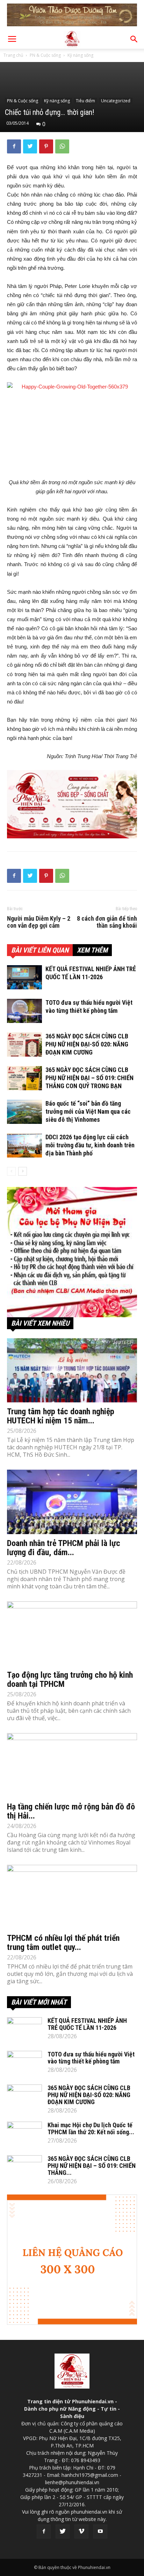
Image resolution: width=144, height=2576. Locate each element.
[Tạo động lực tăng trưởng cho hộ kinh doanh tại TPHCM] (72, 1634)
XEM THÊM (92, 950)
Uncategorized (116, 101)
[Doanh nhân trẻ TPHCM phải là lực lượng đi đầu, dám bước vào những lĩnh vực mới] (72, 1502)
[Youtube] (100, 2532)
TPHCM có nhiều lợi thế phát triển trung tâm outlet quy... (63, 1943)
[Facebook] (44, 2532)
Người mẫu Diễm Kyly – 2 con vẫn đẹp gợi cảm (39, 922)
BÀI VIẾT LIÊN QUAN (40, 950)
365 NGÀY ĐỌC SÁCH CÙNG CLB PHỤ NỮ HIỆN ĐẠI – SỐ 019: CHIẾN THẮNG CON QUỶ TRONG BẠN (89, 1078)
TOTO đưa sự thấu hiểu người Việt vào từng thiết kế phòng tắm (91, 2058)
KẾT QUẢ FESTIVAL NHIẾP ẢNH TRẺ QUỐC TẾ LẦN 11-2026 (87, 2024)
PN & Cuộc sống (45, 55)
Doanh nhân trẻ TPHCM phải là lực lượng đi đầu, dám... (64, 1548)
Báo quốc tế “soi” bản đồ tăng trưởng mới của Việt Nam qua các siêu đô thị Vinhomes (88, 1111)
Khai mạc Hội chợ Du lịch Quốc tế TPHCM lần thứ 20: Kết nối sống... (91, 2128)
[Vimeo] (81, 2532)
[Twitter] (63, 2532)
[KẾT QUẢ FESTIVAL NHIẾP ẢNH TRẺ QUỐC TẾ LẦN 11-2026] (24, 977)
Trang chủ (13, 55)
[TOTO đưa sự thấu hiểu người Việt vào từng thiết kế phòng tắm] (24, 1011)
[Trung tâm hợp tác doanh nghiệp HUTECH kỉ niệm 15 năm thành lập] (72, 1371)
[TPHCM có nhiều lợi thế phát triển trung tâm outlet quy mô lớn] (72, 1897)
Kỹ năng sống (80, 55)
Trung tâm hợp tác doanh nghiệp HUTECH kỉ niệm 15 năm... (61, 1416)
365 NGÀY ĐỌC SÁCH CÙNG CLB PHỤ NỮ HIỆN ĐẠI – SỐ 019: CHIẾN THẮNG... (92, 2166)
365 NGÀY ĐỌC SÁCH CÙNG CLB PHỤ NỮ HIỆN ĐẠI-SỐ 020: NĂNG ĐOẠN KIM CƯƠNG (87, 1044)
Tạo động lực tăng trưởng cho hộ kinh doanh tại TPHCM (70, 1679)
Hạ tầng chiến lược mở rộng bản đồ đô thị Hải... (71, 1811)
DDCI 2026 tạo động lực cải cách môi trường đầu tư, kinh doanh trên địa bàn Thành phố (90, 1145)
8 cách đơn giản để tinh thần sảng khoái (107, 922)
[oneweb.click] (72, 804)
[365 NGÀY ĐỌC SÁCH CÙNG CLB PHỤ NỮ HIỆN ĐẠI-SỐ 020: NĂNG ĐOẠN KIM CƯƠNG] (24, 1045)
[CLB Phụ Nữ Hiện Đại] (72, 1252)
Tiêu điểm (85, 101)
